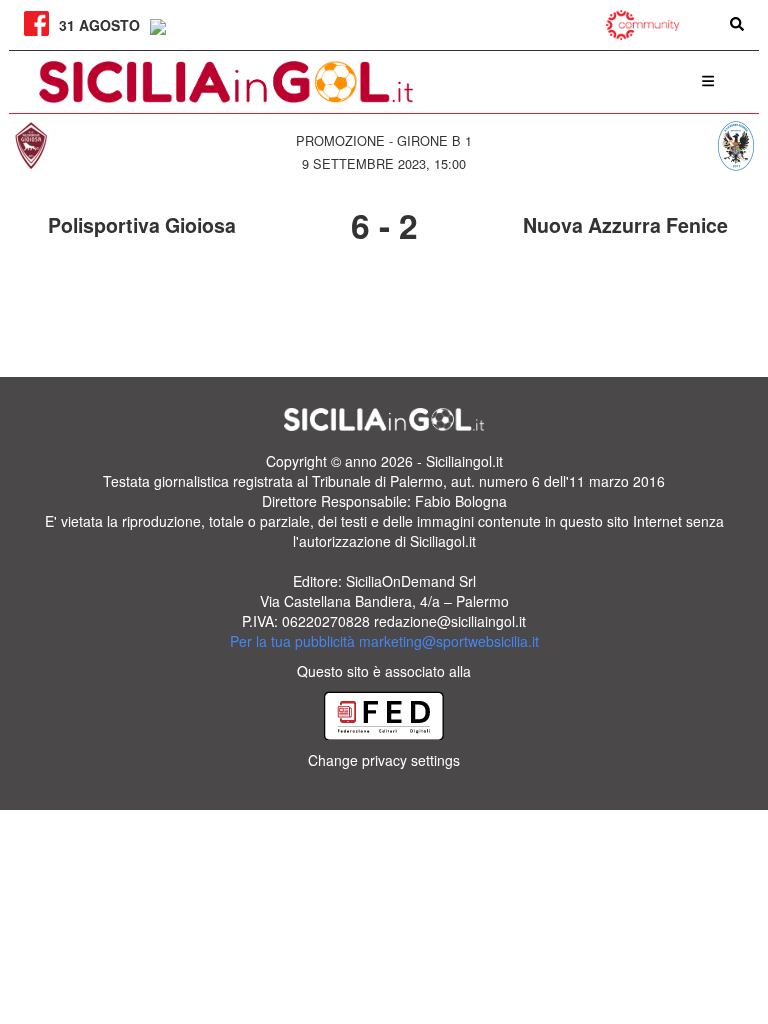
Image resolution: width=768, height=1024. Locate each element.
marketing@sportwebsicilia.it (449, 641)
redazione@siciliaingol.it (450, 621)
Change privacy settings (384, 760)
